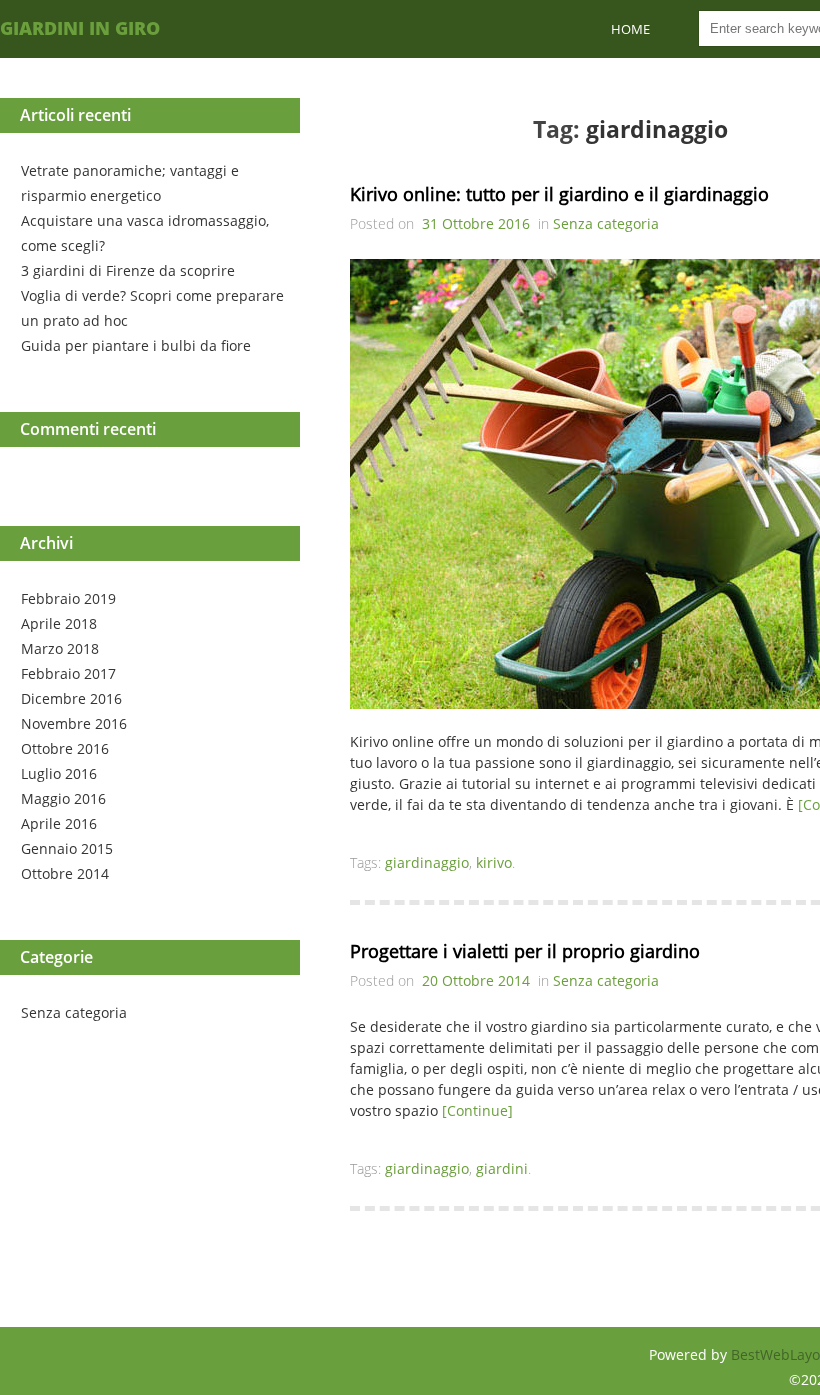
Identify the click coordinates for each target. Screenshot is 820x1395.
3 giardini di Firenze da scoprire (128, 270)
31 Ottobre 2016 (476, 223)
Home (630, 29)
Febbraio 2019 (68, 598)
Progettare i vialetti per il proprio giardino (525, 951)
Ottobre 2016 (65, 748)
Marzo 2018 (60, 648)
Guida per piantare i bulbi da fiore (136, 345)
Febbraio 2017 (68, 673)
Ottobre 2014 (65, 873)
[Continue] (477, 1110)
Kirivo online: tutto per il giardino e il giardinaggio (559, 194)
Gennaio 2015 (67, 848)
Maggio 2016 (63, 798)
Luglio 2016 (59, 773)
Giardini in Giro (80, 28)
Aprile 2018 (59, 623)
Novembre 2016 (74, 723)
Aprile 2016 (59, 823)
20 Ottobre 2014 (476, 980)
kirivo (494, 862)
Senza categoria (74, 1012)
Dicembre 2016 (71, 698)
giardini (502, 1168)
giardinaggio (427, 862)
